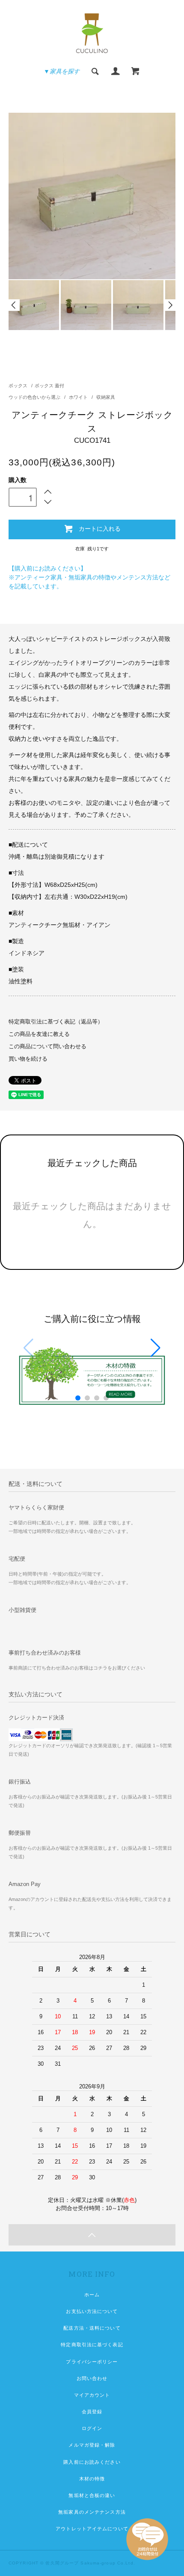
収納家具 (106, 397)
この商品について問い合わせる (47, 1047)
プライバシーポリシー (92, 2362)
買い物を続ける (28, 1059)
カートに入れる (100, 528)
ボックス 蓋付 (49, 386)
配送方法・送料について (92, 2328)
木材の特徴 (92, 2479)
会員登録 (92, 2412)
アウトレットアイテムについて (92, 2529)
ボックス (18, 386)
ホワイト (79, 397)
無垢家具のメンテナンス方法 (92, 2512)
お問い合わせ (92, 2378)
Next (170, 305)
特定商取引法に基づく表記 (92, 2345)
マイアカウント (92, 2395)
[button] (156, 1348)
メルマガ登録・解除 (92, 2445)
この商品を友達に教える (39, 1034)
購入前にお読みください (92, 2462)
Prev (14, 305)
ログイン (92, 2428)
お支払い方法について (92, 2311)
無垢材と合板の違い (92, 2495)
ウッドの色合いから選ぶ (35, 397)
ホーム (92, 2295)
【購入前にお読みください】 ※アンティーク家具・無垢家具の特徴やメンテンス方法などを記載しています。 (89, 577)
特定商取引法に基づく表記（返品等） (56, 1022)
